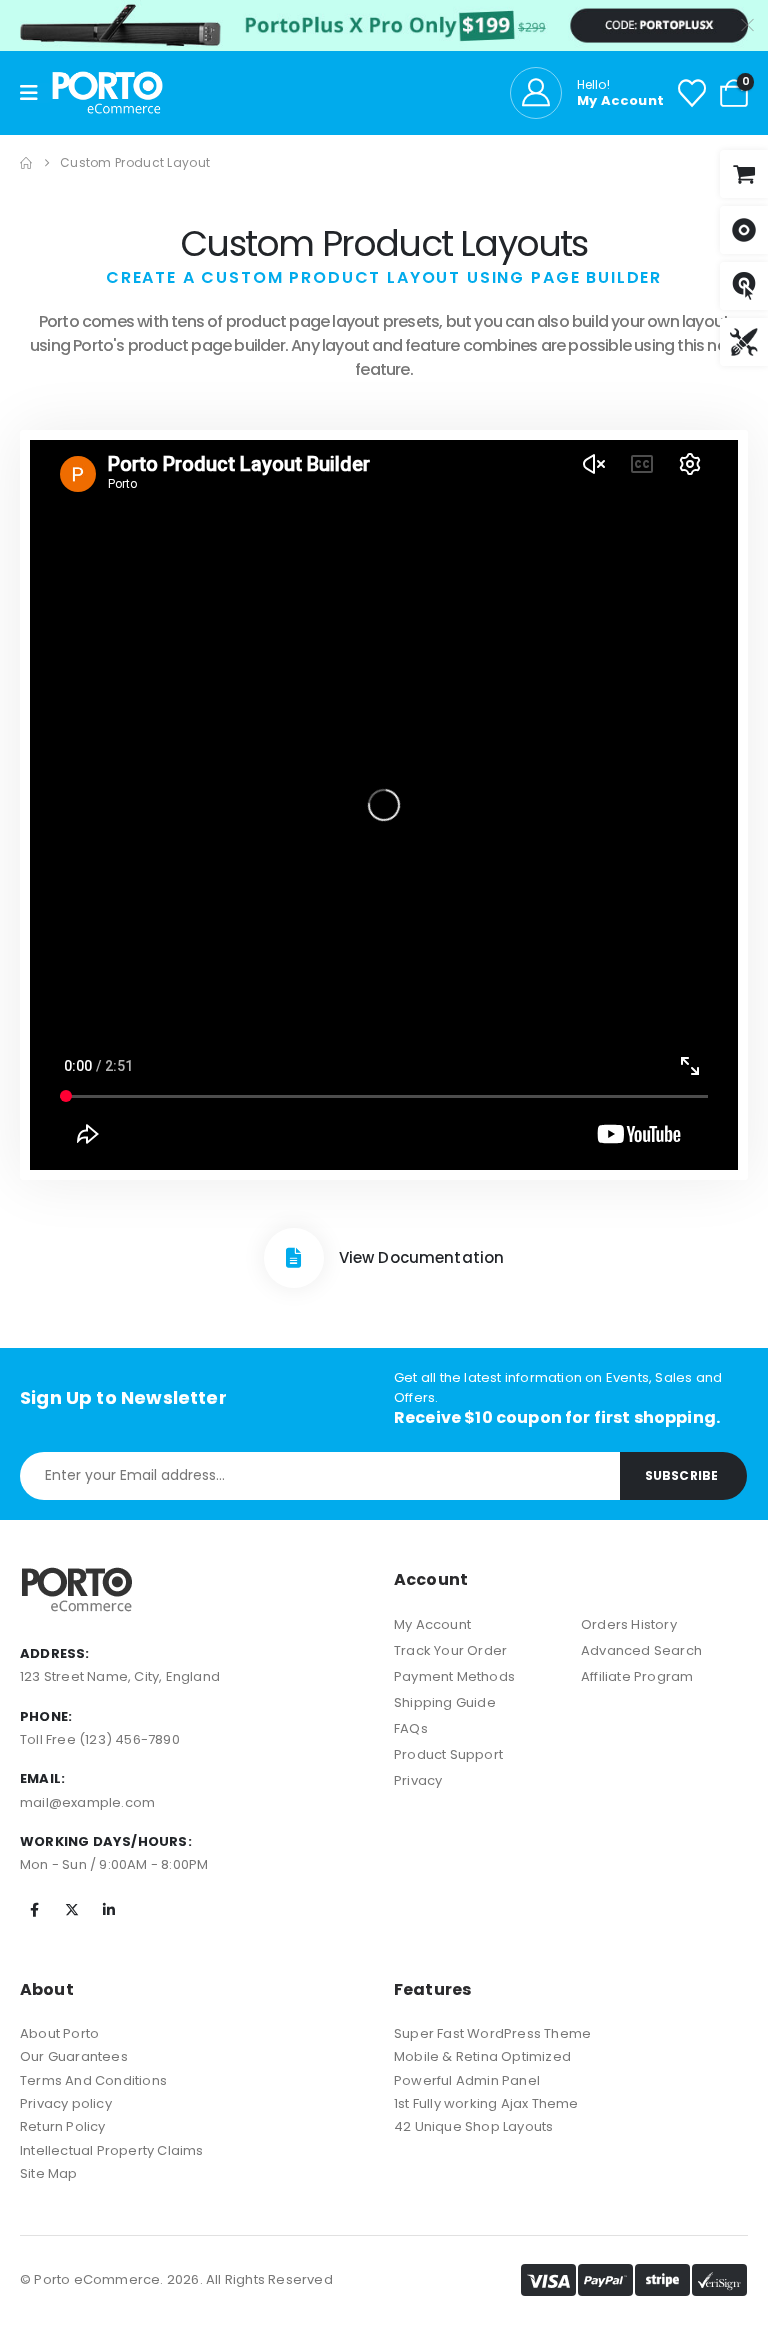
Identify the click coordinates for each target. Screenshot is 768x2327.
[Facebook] (35, 1910)
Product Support (448, 1754)
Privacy (418, 1780)
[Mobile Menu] (36, 93)
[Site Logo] (107, 93)
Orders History (629, 1624)
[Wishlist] (692, 93)
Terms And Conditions (93, 2080)
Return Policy (63, 2126)
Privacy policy (66, 2103)
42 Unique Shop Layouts (473, 2126)
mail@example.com (87, 1802)
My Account (432, 1624)
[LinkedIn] (109, 1910)
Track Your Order (450, 1650)
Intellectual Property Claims (112, 2150)
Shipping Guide (445, 1702)
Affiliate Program (637, 1676)
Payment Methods (454, 1676)
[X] (72, 1910)
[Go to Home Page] (26, 163)
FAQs (411, 1728)
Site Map (49, 2173)
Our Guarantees (74, 2056)
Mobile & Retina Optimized (482, 2056)
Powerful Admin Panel (467, 2080)
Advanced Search (641, 1650)
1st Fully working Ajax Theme (486, 2103)
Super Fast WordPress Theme (492, 2033)
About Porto (59, 2033)
